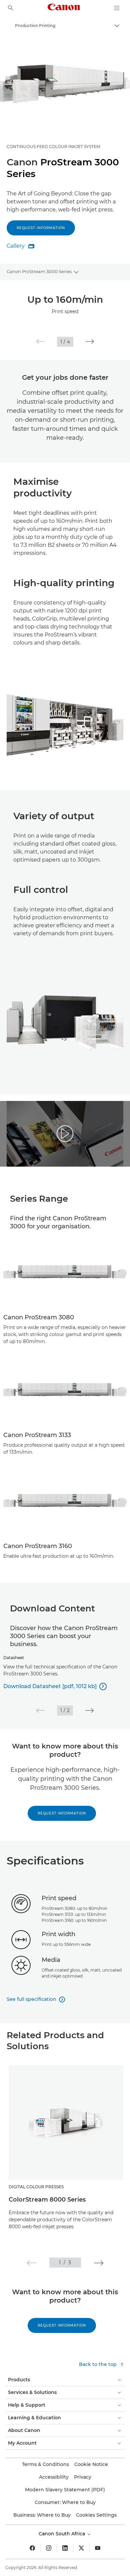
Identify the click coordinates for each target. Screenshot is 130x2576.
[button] (40, 342)
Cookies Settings (96, 2515)
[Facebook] (32, 2548)
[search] (11, 8)
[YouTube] (98, 2548)
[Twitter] (81, 2548)
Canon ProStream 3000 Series (39, 271)
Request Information (62, 1813)
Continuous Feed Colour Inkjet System (53, 147)
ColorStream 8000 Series (47, 2200)
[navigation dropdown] (117, 8)
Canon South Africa (62, 2534)
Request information (41, 228)
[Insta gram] (49, 2548)
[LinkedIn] (65, 2548)
